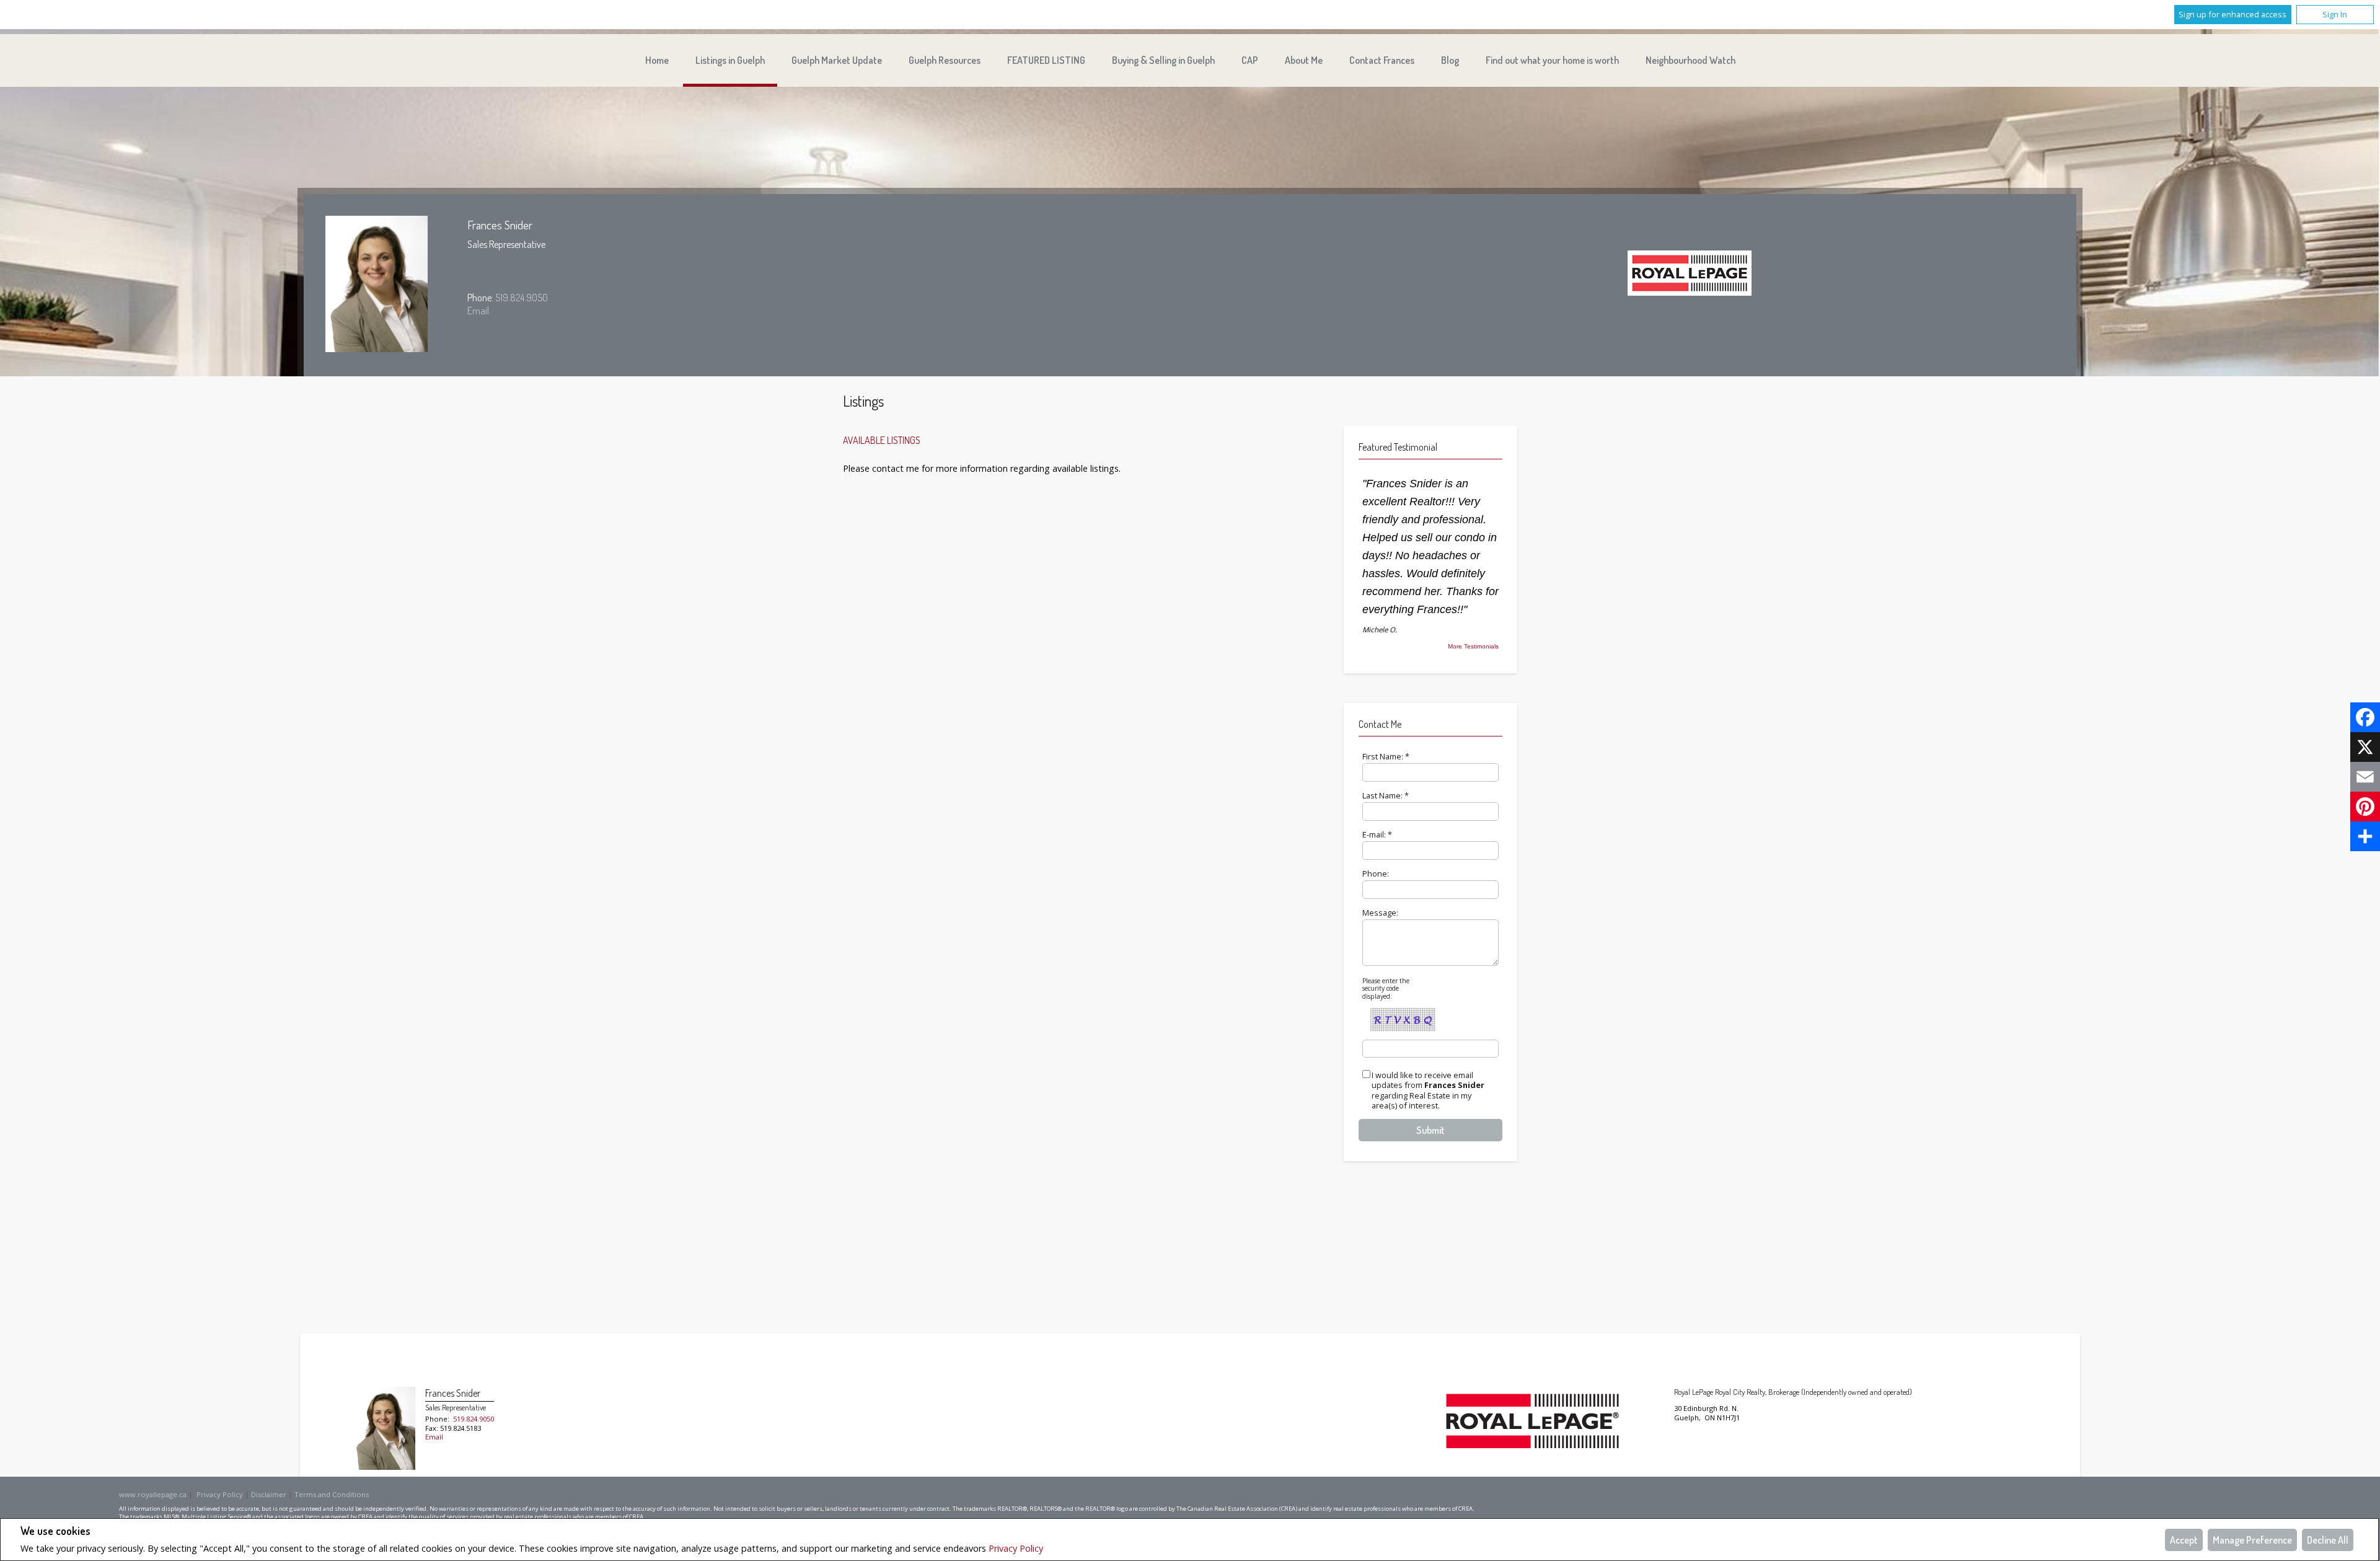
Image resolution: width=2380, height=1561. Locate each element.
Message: (1380, 913)
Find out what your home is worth (1552, 60)
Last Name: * (1386, 795)
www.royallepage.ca (153, 1494)
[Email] (2365, 777)
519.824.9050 (522, 298)
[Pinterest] (2365, 807)
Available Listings (882, 440)
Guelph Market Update (837, 60)
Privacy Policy (1016, 1548)
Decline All (2328, 1540)
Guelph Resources (945, 60)
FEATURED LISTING (1046, 60)
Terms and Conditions (332, 1494)
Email (478, 311)
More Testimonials (1473, 647)
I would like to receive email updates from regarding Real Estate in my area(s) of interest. (1428, 1091)
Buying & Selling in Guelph (1163, 60)
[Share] (2365, 836)
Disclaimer (269, 1494)
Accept (2184, 1540)
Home (657, 60)
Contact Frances (1382, 60)
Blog (1450, 60)
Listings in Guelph (730, 60)
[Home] (1690, 275)
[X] (2365, 747)
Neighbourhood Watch (1690, 60)
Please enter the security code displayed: (1386, 988)
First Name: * (1386, 756)
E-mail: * (1377, 834)
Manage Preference (2252, 1540)
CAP (1250, 60)
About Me (1304, 60)
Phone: (1376, 873)
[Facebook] (2365, 717)
